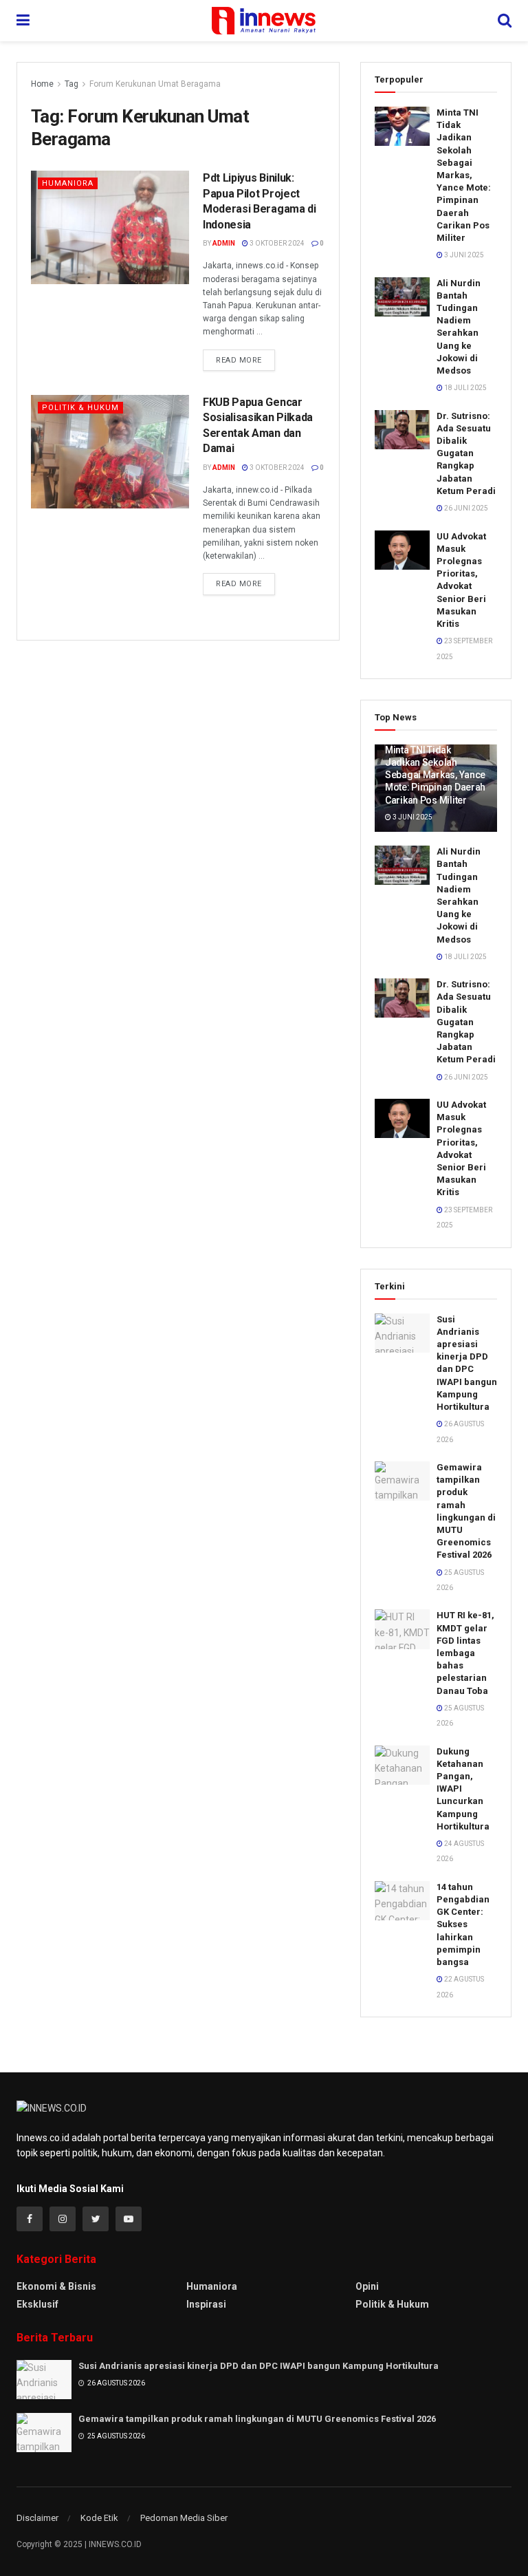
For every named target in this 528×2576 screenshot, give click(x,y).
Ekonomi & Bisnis (56, 2286)
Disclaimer (37, 2518)
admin (224, 243)
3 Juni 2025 (463, 255)
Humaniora (68, 183)
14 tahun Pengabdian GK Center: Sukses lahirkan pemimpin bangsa (463, 1924)
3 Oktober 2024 (276, 243)
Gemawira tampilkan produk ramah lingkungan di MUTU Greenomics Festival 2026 (257, 2419)
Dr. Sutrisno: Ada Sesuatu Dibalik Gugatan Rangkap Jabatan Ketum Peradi (466, 453)
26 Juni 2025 (465, 508)
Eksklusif (37, 2304)
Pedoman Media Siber (184, 2518)
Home (42, 84)
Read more (239, 360)
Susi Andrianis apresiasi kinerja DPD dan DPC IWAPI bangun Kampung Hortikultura (258, 2366)
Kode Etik (99, 2518)
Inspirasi (206, 2304)
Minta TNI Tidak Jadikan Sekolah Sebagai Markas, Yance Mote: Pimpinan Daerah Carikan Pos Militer (464, 175)
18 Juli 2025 (465, 388)
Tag (71, 84)
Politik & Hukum (80, 408)
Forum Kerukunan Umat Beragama (155, 84)
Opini (367, 2286)
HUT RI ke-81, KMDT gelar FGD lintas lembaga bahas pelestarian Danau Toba (465, 1653)
